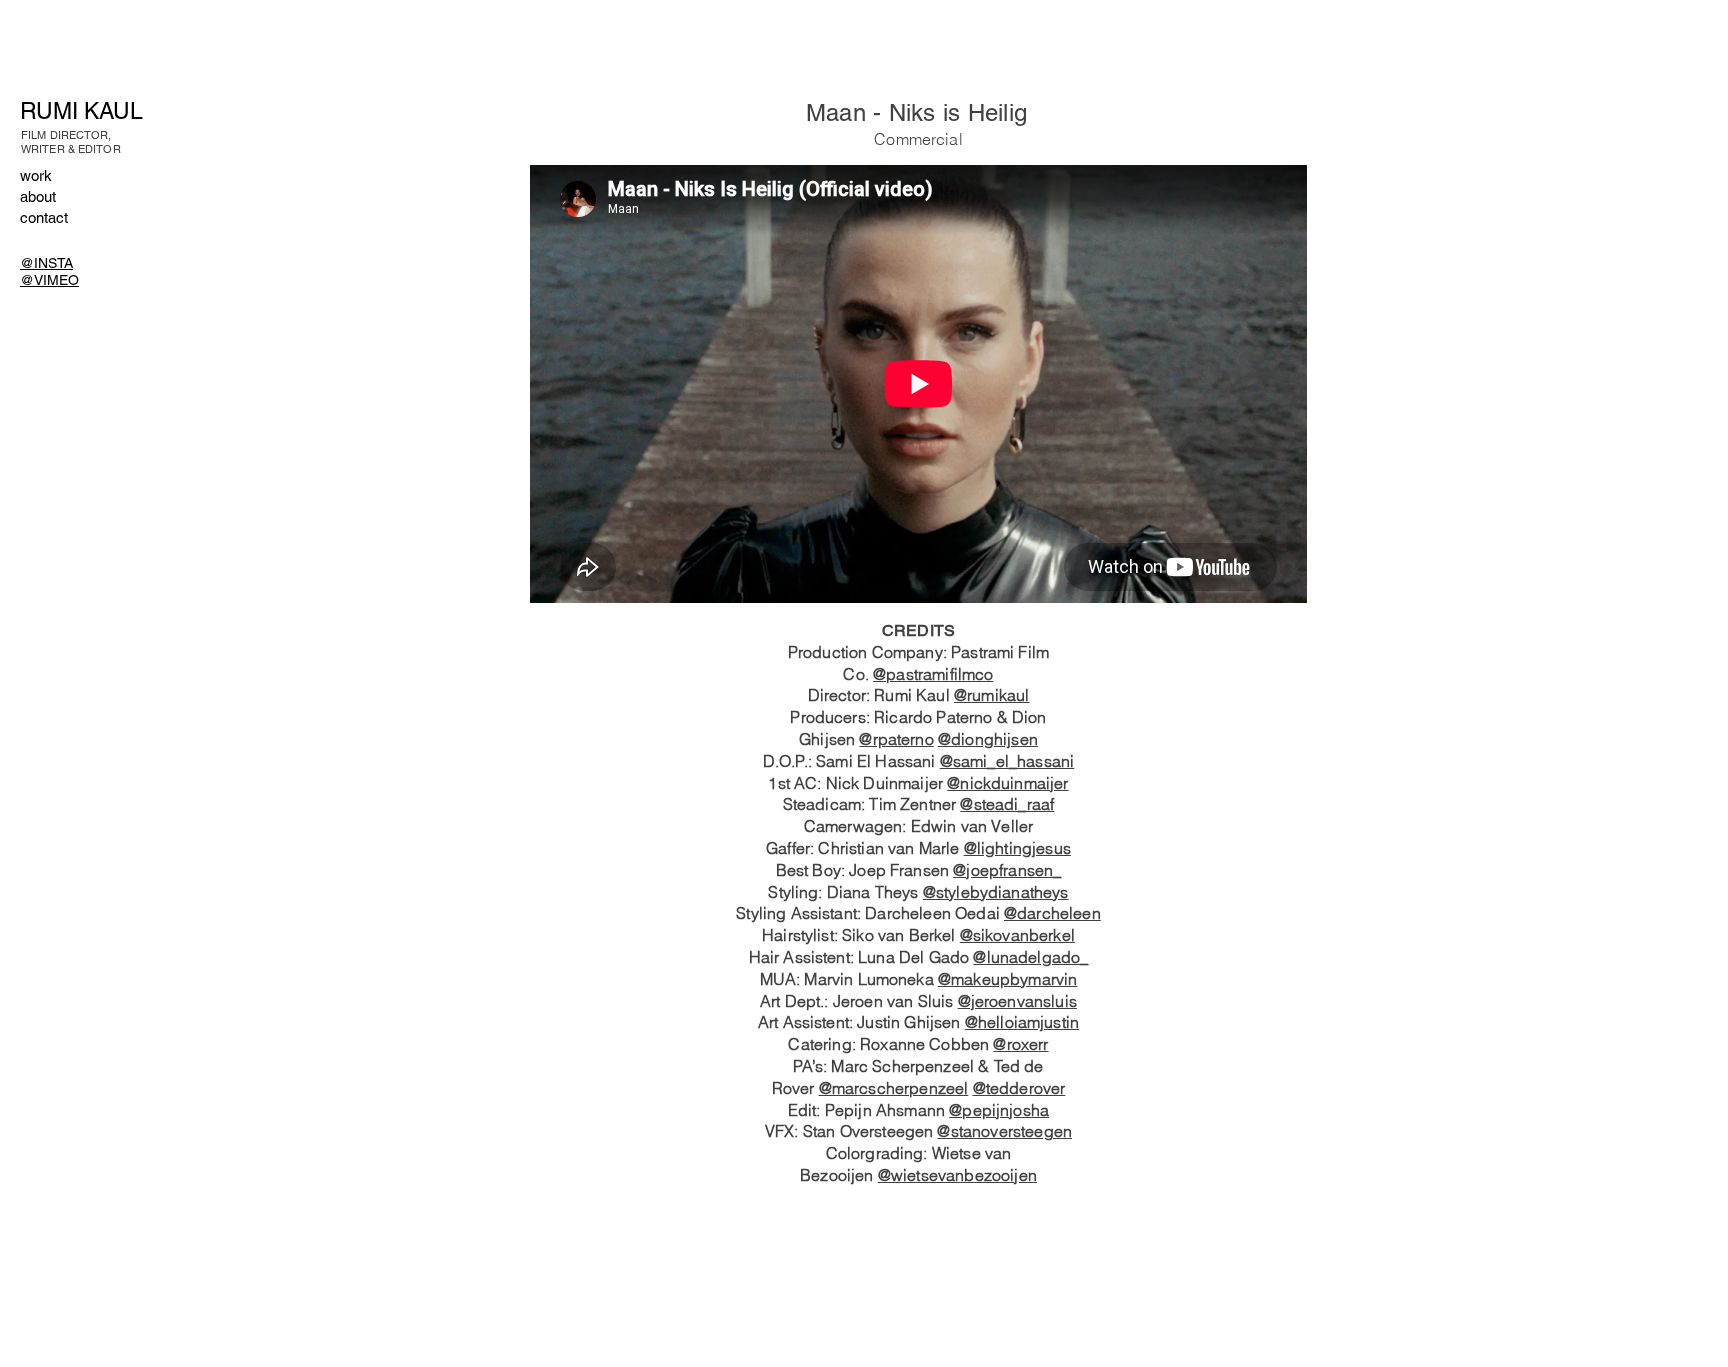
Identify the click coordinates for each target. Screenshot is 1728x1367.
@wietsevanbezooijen (957, 1175)
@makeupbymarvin (1007, 979)
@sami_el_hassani (1007, 761)
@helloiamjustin (1022, 1022)
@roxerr (1020, 1044)
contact (44, 217)
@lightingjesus (1017, 848)
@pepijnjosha (999, 1110)
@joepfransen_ (1007, 870)
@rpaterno (896, 739)
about (38, 196)
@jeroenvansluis (1017, 1001)
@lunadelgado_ (1030, 957)
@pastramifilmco (933, 674)
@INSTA (46, 263)
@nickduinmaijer (1007, 783)
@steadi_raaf (1007, 804)
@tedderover (1019, 1088)
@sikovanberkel (1017, 935)
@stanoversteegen (1004, 1131)
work (36, 175)
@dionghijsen (988, 739)
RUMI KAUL (81, 111)
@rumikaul (991, 695)
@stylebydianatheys (996, 892)
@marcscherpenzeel (894, 1088)
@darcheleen (1052, 913)
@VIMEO (49, 280)
